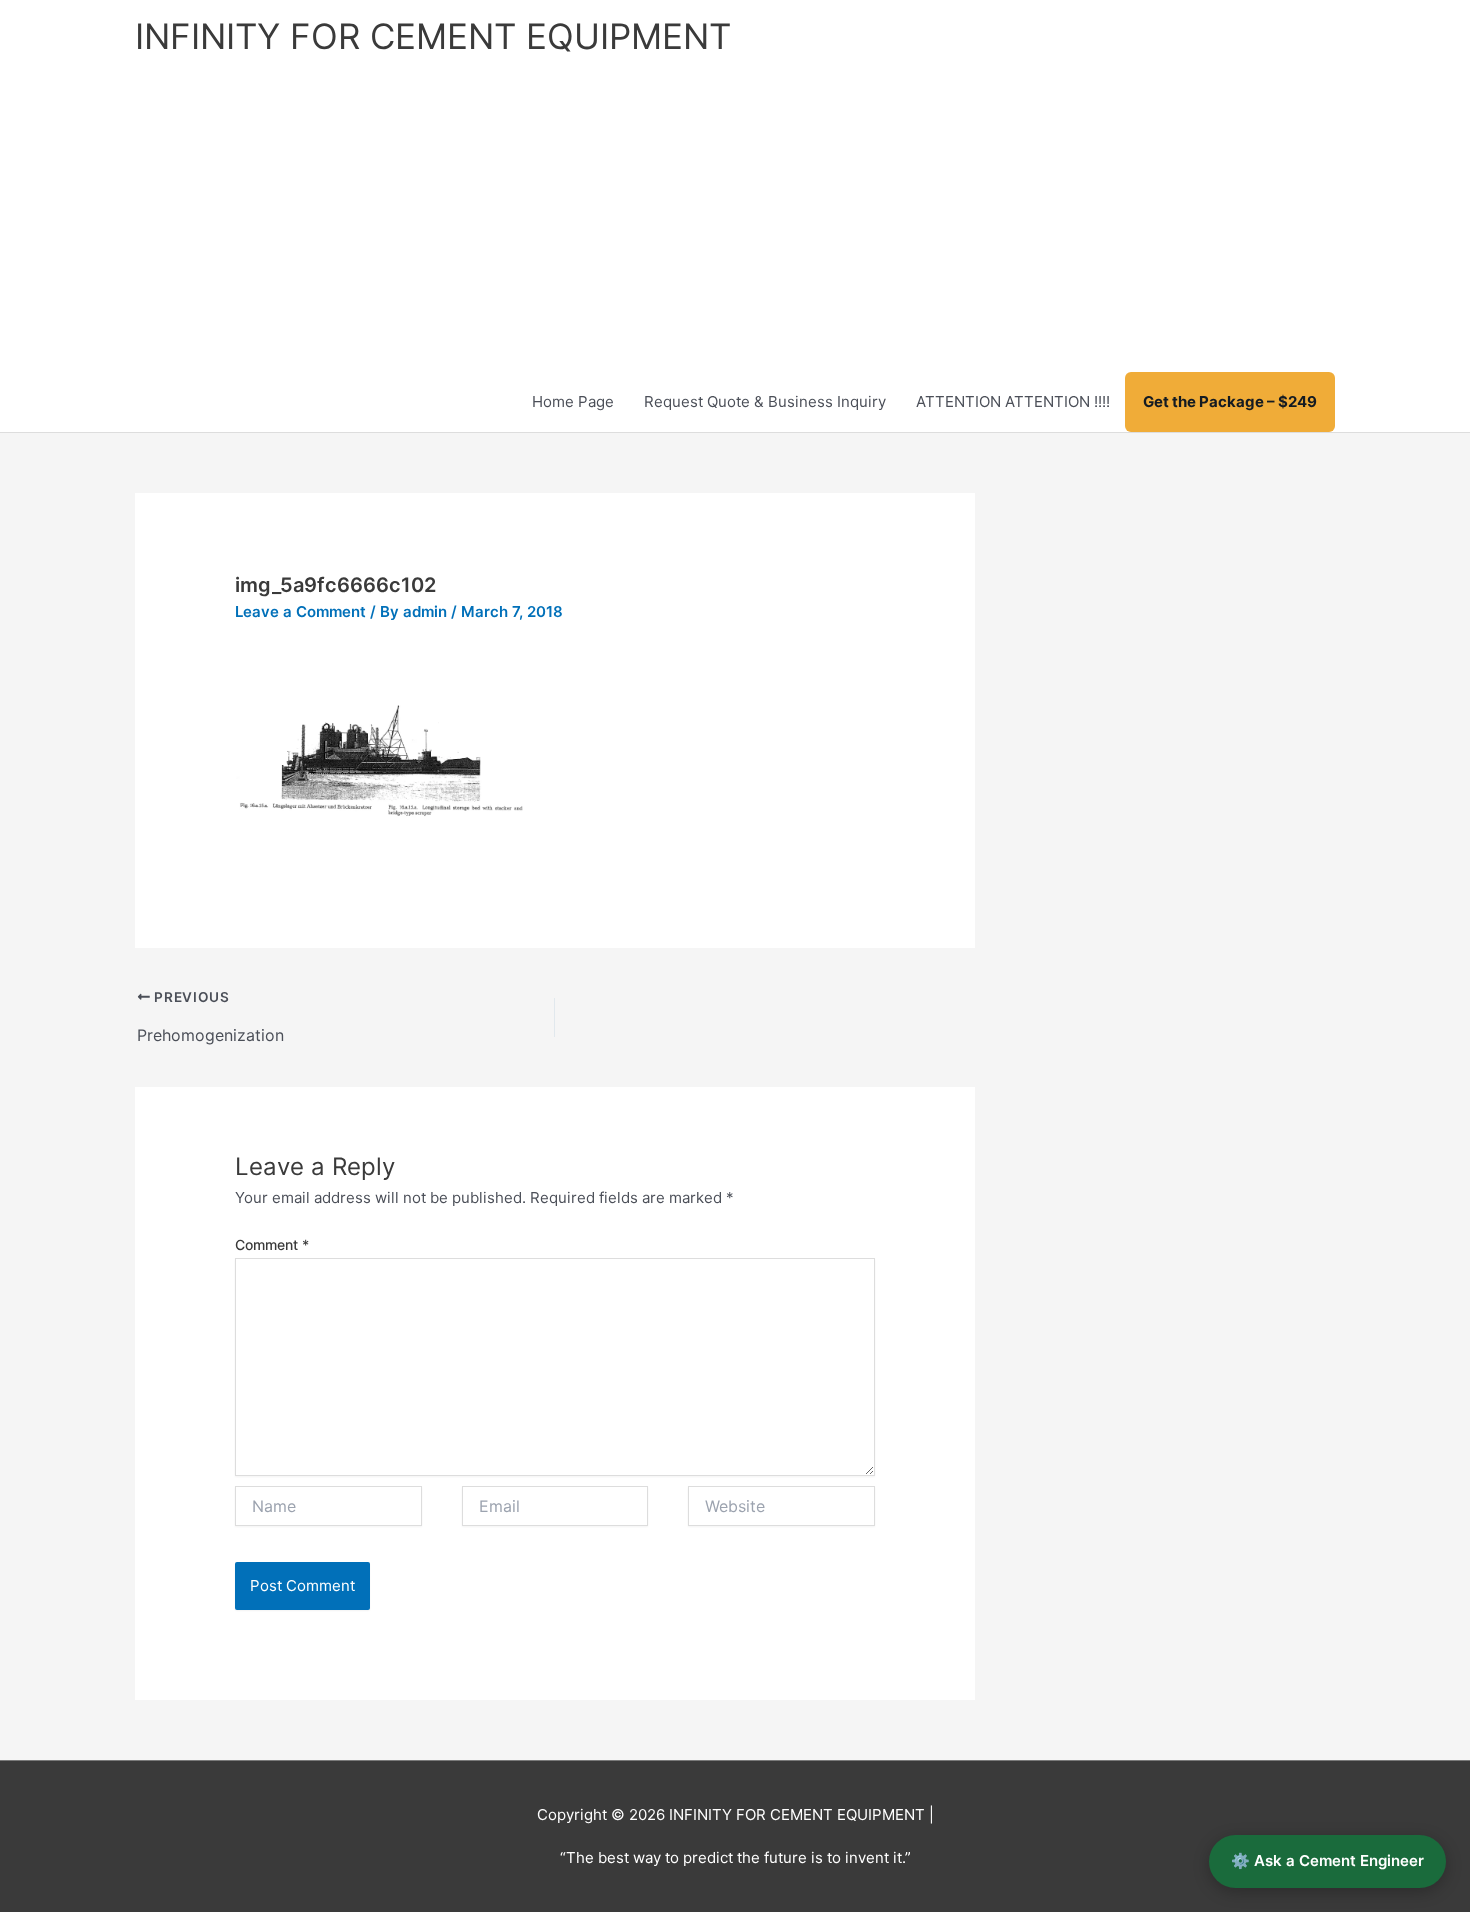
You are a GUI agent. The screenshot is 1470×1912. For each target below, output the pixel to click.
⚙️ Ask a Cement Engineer (1327, 1860)
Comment (272, 1244)
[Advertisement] (735, 222)
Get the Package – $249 (1230, 401)
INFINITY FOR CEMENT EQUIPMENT (433, 36)
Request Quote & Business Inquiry (765, 401)
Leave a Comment (300, 611)
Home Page (573, 401)
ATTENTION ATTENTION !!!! (1013, 401)
